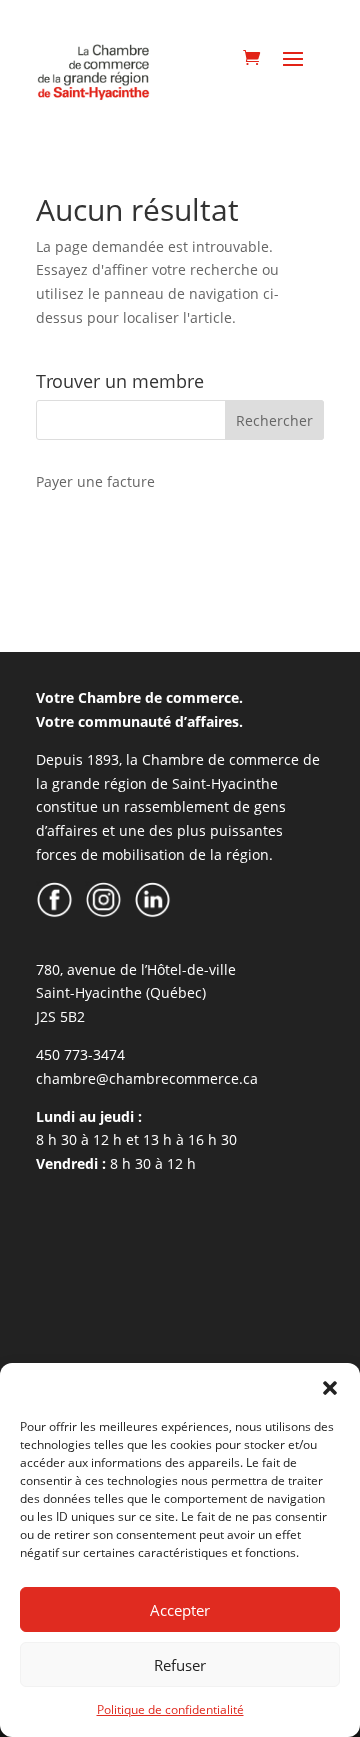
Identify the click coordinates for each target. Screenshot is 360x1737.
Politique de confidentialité (170, 1709)
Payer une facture (95, 481)
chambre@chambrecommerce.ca (147, 1078)
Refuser (180, 1665)
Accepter (180, 1610)
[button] (330, 1388)
